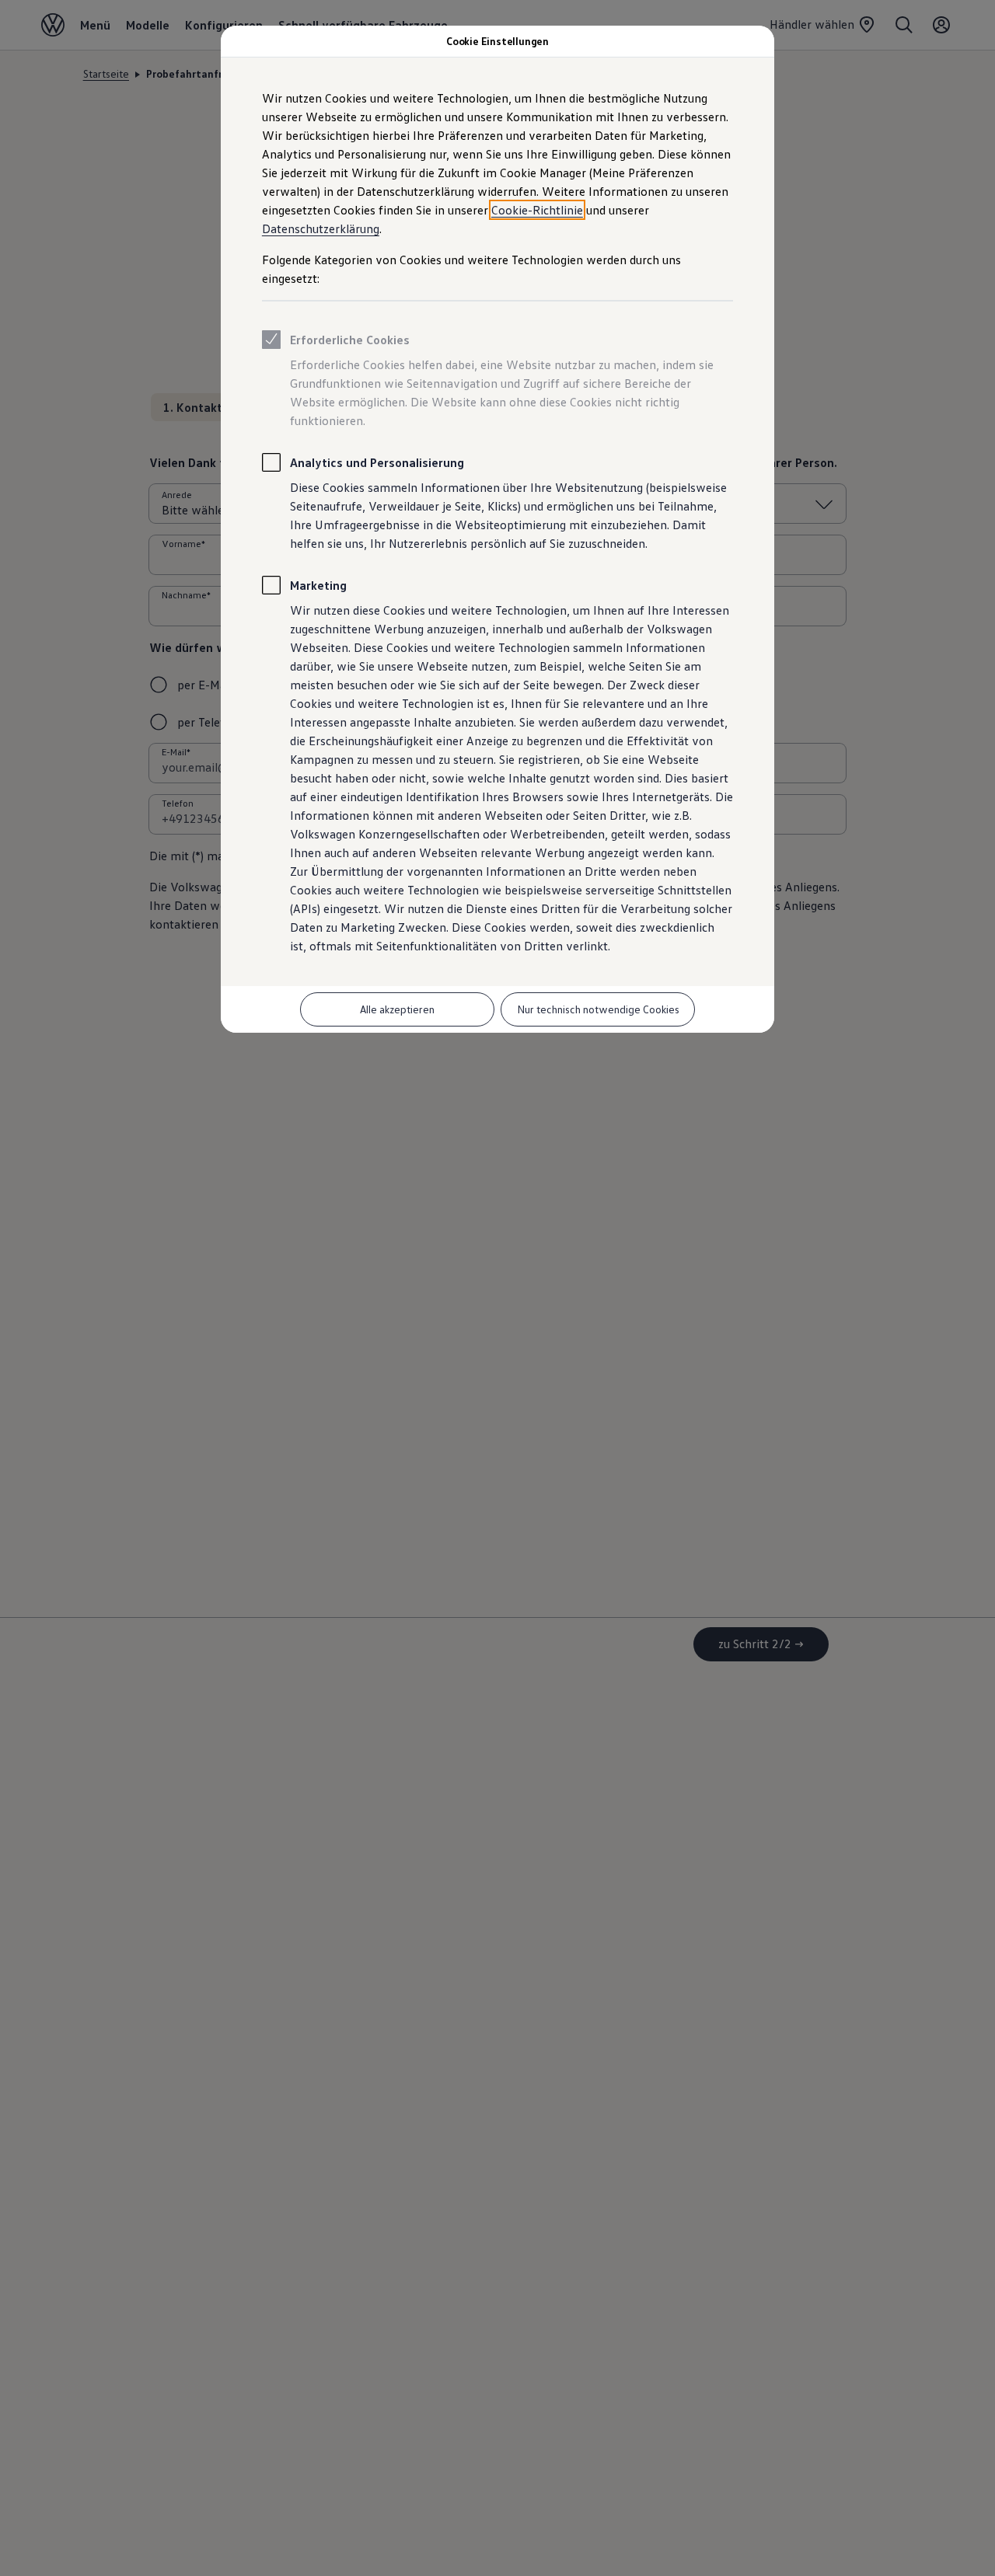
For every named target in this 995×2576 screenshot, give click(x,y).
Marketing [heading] (318, 585)
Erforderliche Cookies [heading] (350, 340)
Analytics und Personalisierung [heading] (377, 462)
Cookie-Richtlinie (537, 210)
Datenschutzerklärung (321, 228)
